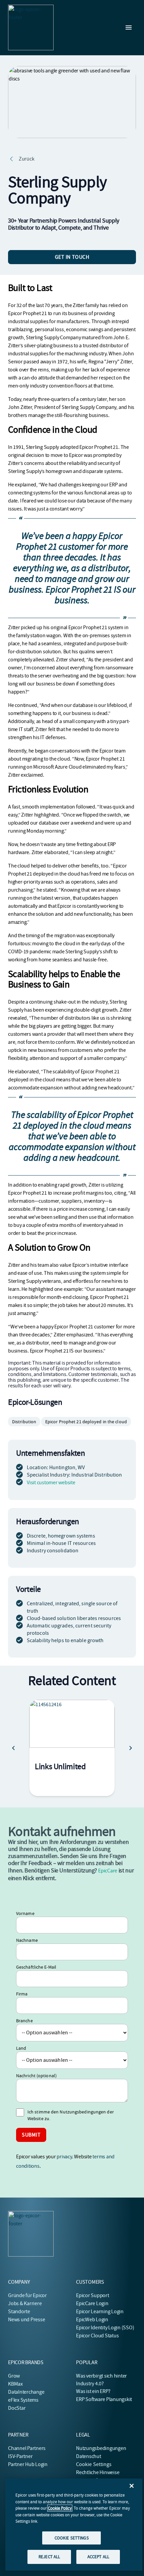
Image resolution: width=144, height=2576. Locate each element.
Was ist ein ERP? (93, 2391)
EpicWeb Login (92, 2320)
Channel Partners (27, 2448)
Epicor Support (93, 2295)
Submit (31, 2135)
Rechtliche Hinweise (98, 2472)
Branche (24, 2021)
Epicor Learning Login (100, 2312)
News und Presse (26, 2320)
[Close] (132, 2486)
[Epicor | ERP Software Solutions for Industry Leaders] (31, 27)
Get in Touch (72, 257)
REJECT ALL (49, 2557)
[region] (74, 2525)
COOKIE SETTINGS (72, 2538)
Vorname (25, 1913)
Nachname (27, 1940)
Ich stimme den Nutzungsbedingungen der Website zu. (71, 2115)
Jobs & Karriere (25, 2303)
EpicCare (108, 1871)
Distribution (24, 1422)
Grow (14, 2376)
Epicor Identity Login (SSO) (105, 2328)
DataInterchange (26, 2392)
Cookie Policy (60, 2508)
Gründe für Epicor (27, 2295)
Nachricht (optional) (36, 2076)
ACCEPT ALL (98, 2557)
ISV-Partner (20, 2456)
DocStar (17, 2408)
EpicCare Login (92, 2303)
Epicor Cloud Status (97, 2336)
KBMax (15, 2384)
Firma (22, 1994)
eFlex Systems (23, 2400)
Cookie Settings (94, 2464)
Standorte (19, 2312)
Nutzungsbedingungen (101, 2448)
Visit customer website (51, 1483)
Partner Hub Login (28, 2464)
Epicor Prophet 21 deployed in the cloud (86, 1422)
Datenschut (89, 2456)
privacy (64, 2157)
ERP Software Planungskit (104, 2399)
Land (21, 2048)
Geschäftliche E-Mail (36, 1967)
